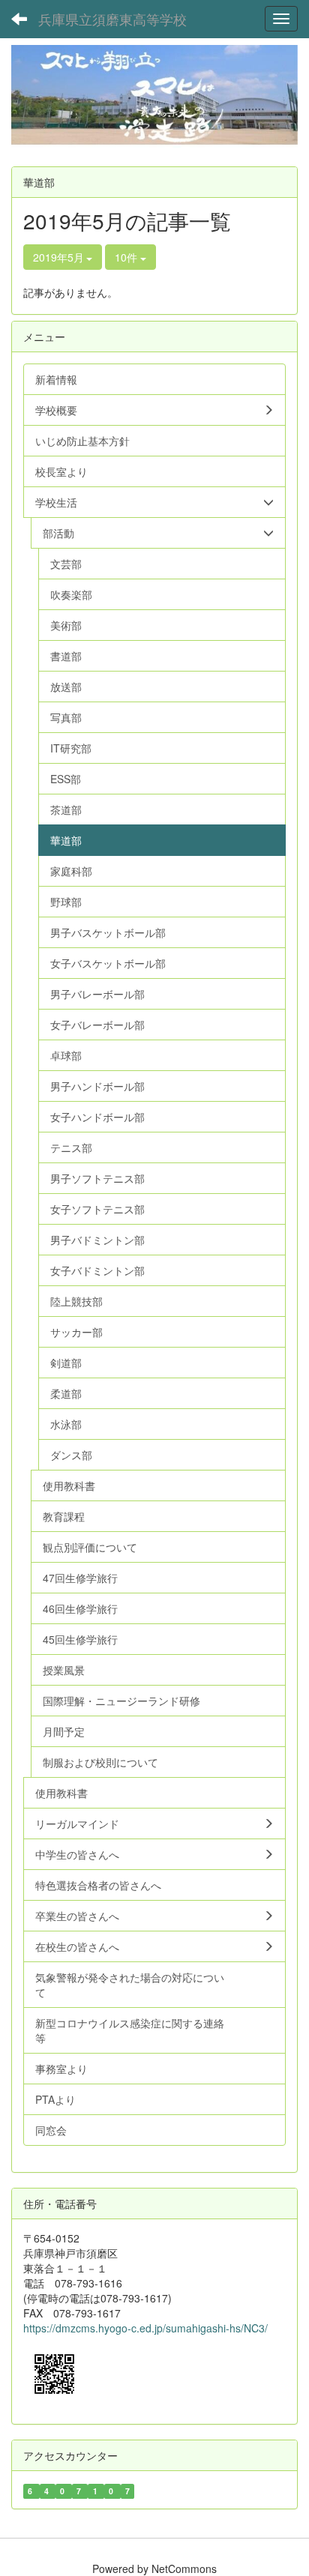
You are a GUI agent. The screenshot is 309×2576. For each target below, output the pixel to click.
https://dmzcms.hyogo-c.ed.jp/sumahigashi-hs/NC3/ (145, 2328)
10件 (127, 257)
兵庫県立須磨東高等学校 (112, 19)
